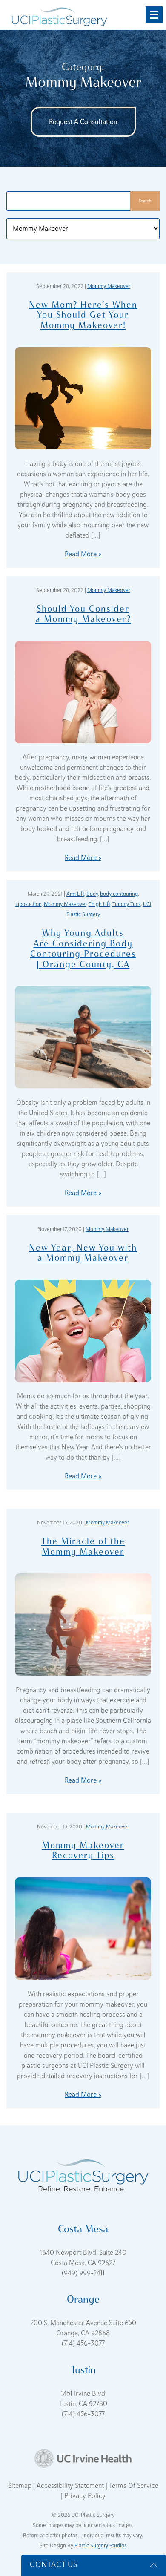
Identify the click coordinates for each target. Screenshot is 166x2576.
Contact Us (54, 2564)
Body (92, 894)
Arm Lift (75, 894)
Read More (81, 554)
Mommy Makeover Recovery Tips (83, 1850)
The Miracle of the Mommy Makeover (83, 1546)
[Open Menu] (154, 15)
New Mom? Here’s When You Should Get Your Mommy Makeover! (83, 315)
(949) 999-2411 (83, 2273)
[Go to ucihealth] (83, 2458)
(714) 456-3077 (83, 2343)
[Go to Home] (59, 15)
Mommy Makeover (109, 286)
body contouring (119, 894)
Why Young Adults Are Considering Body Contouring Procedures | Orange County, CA (83, 948)
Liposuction (29, 904)
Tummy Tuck (127, 904)
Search (145, 201)
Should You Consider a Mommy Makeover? (83, 614)
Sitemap (21, 2486)
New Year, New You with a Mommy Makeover (83, 1252)
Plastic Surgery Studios (100, 2546)
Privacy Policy (85, 2496)
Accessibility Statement (71, 2486)
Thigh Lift (99, 904)
